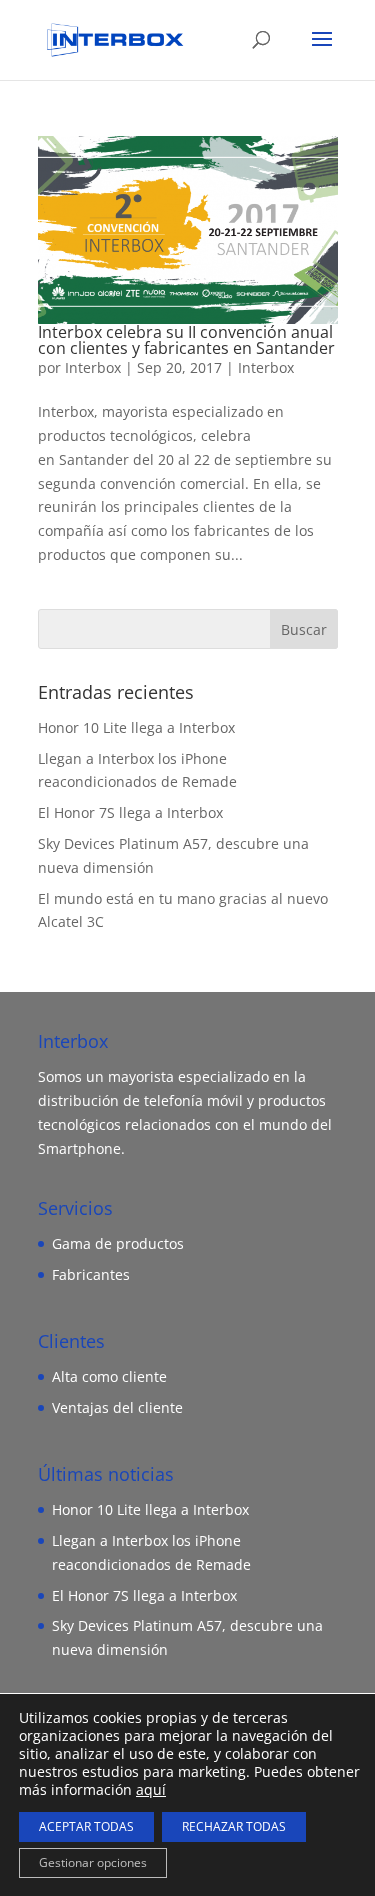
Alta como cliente (109, 1376)
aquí (151, 1789)
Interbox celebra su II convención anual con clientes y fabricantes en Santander (186, 340)
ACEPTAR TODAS (86, 1826)
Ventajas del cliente (117, 1407)
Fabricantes (91, 1274)
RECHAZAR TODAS (234, 1826)
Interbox (93, 367)
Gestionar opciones (93, 1862)
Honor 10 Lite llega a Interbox (136, 727)
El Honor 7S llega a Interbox (130, 812)
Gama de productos (118, 1243)
